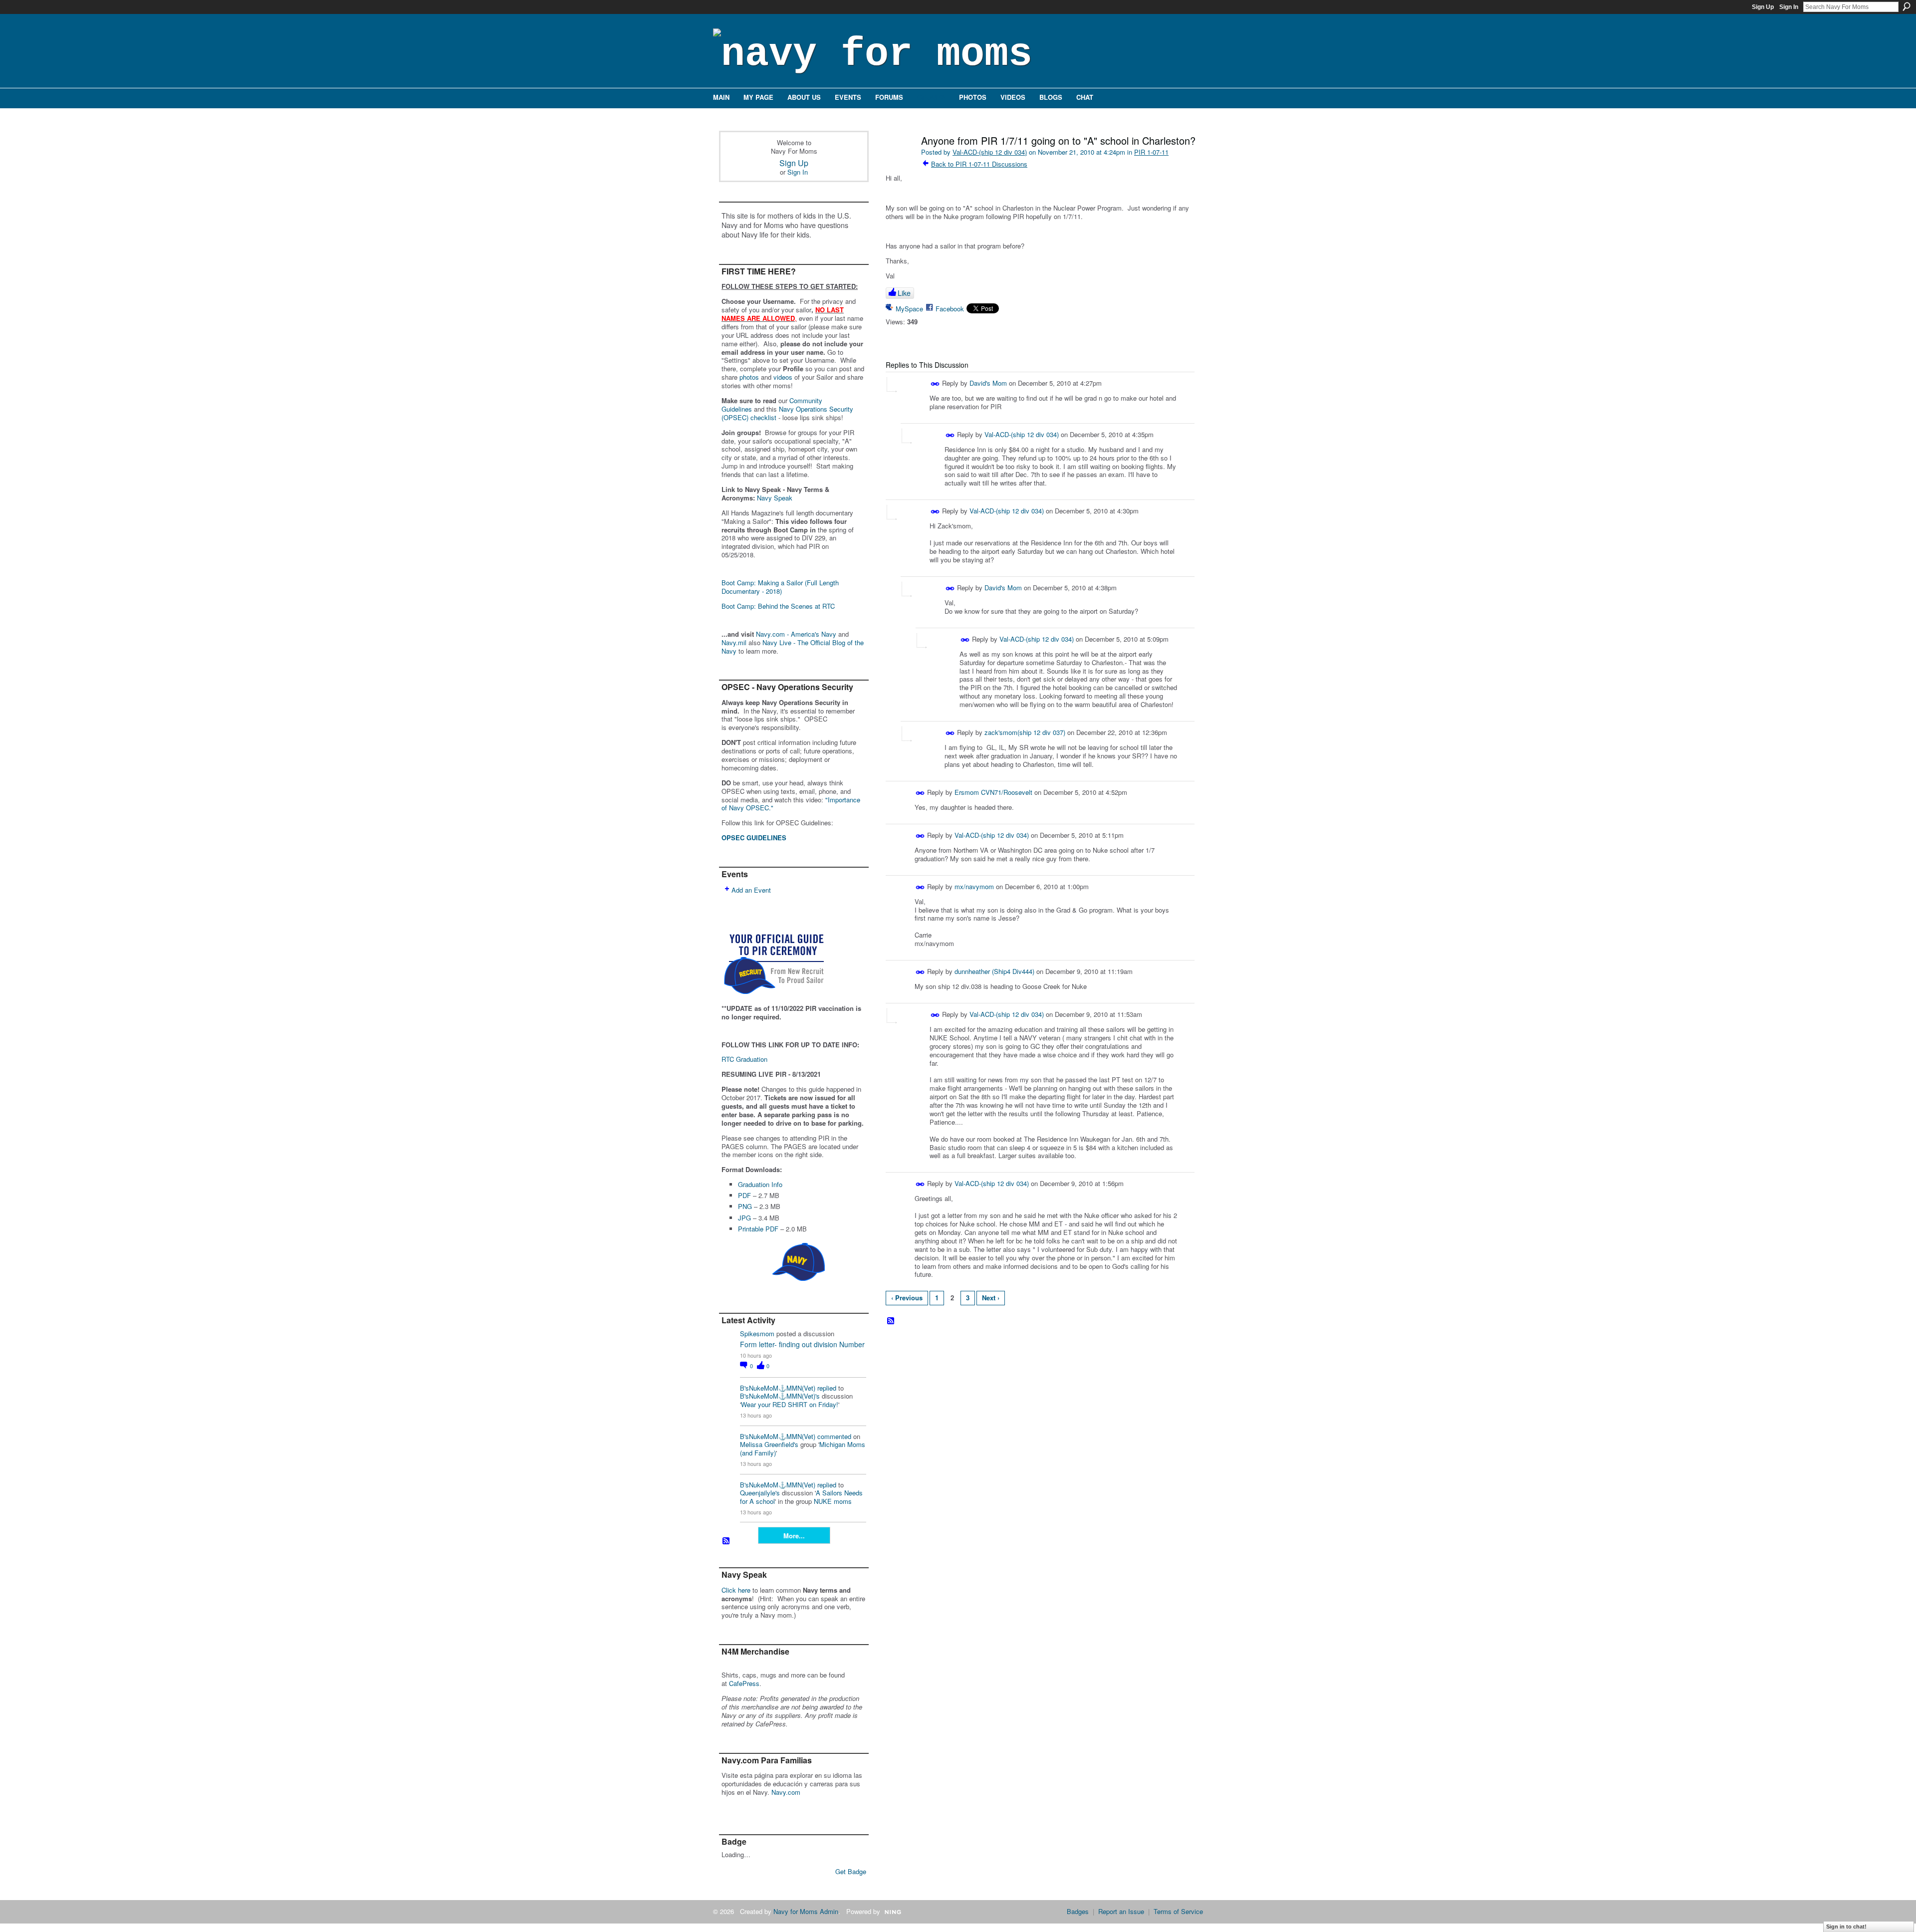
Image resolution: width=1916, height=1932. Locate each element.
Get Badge (851, 1871)
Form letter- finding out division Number (802, 1344)
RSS (726, 1541)
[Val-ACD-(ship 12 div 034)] (899, 162)
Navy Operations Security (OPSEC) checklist (787, 413)
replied (827, 1388)
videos (783, 377)
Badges (1078, 1911)
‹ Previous (907, 1298)
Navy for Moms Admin (806, 1911)
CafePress (744, 1683)
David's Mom (988, 383)
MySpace (909, 309)
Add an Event (751, 890)
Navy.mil (734, 642)
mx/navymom (974, 886)
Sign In (1789, 7)
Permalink (935, 384)
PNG (745, 1206)
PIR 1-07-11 (1151, 152)
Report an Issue (1121, 1911)
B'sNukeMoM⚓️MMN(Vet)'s (780, 1396)
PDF (744, 1195)
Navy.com (786, 1792)
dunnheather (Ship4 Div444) (994, 971)
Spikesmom (757, 1333)
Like (904, 293)
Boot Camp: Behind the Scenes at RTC (778, 606)
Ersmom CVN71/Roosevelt (993, 792)
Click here (736, 1590)
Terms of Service (1178, 1911)
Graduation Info (760, 1184)
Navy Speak (775, 498)
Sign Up (1763, 7)
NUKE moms (833, 1501)
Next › (991, 1298)
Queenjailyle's (760, 1493)
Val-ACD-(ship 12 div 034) (990, 152)
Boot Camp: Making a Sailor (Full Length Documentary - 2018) (780, 587)
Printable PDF (758, 1229)
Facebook (950, 309)
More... (794, 1536)
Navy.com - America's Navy (796, 634)
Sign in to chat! (1846, 1927)
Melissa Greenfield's (769, 1444)
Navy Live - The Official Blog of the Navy (793, 647)
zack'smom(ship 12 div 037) (1025, 732)
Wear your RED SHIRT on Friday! (790, 1404)
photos (749, 377)
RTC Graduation (744, 1059)
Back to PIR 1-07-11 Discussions (979, 164)
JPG (744, 1218)
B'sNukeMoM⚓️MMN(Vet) (778, 1388)
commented (834, 1436)
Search (1907, 6)
